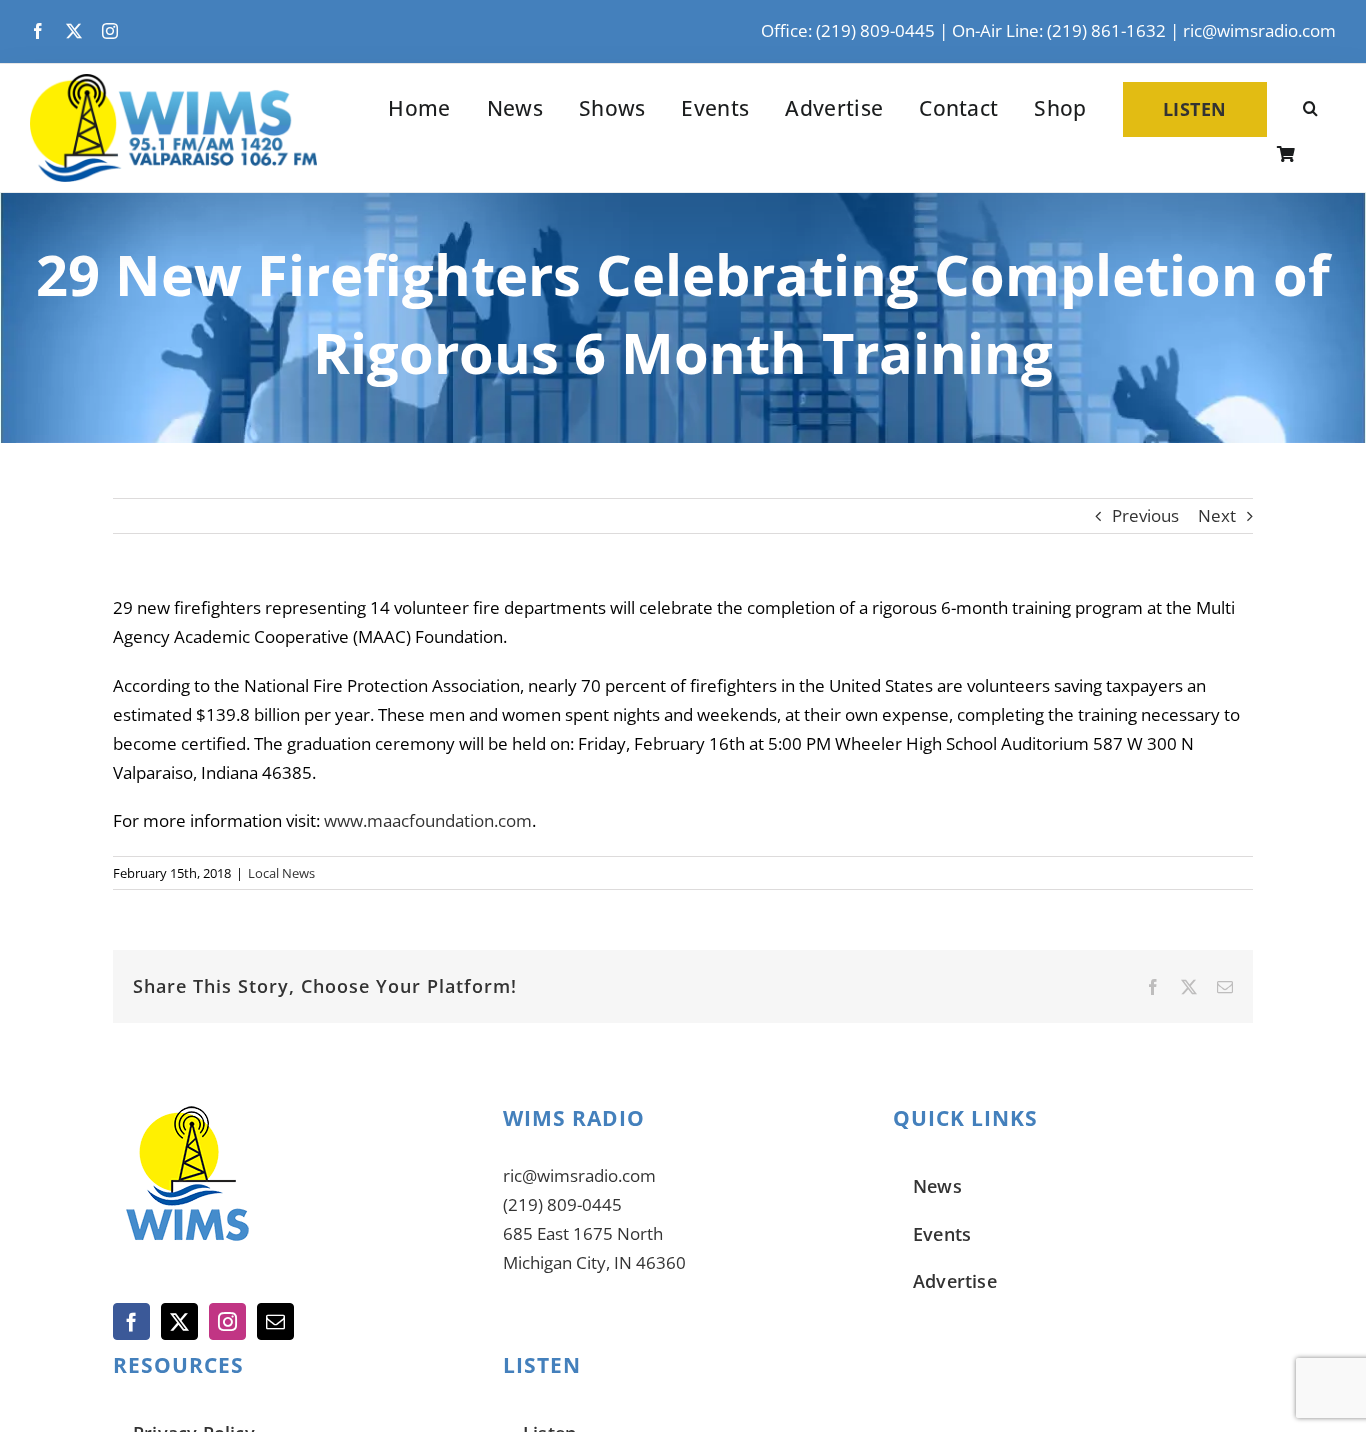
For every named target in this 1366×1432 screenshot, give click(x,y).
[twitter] (74, 31)
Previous (1145, 515)
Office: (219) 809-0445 (848, 30)
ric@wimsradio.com (1259, 30)
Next (1217, 515)
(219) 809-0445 (562, 1204)
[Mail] (275, 1321)
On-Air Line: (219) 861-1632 (1059, 30)
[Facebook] (131, 1321)
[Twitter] (179, 1321)
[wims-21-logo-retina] (173, 82)
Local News (281, 873)
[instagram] (110, 31)
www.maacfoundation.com (428, 820)
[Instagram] (227, 1321)
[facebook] (38, 31)
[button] (1310, 109)
